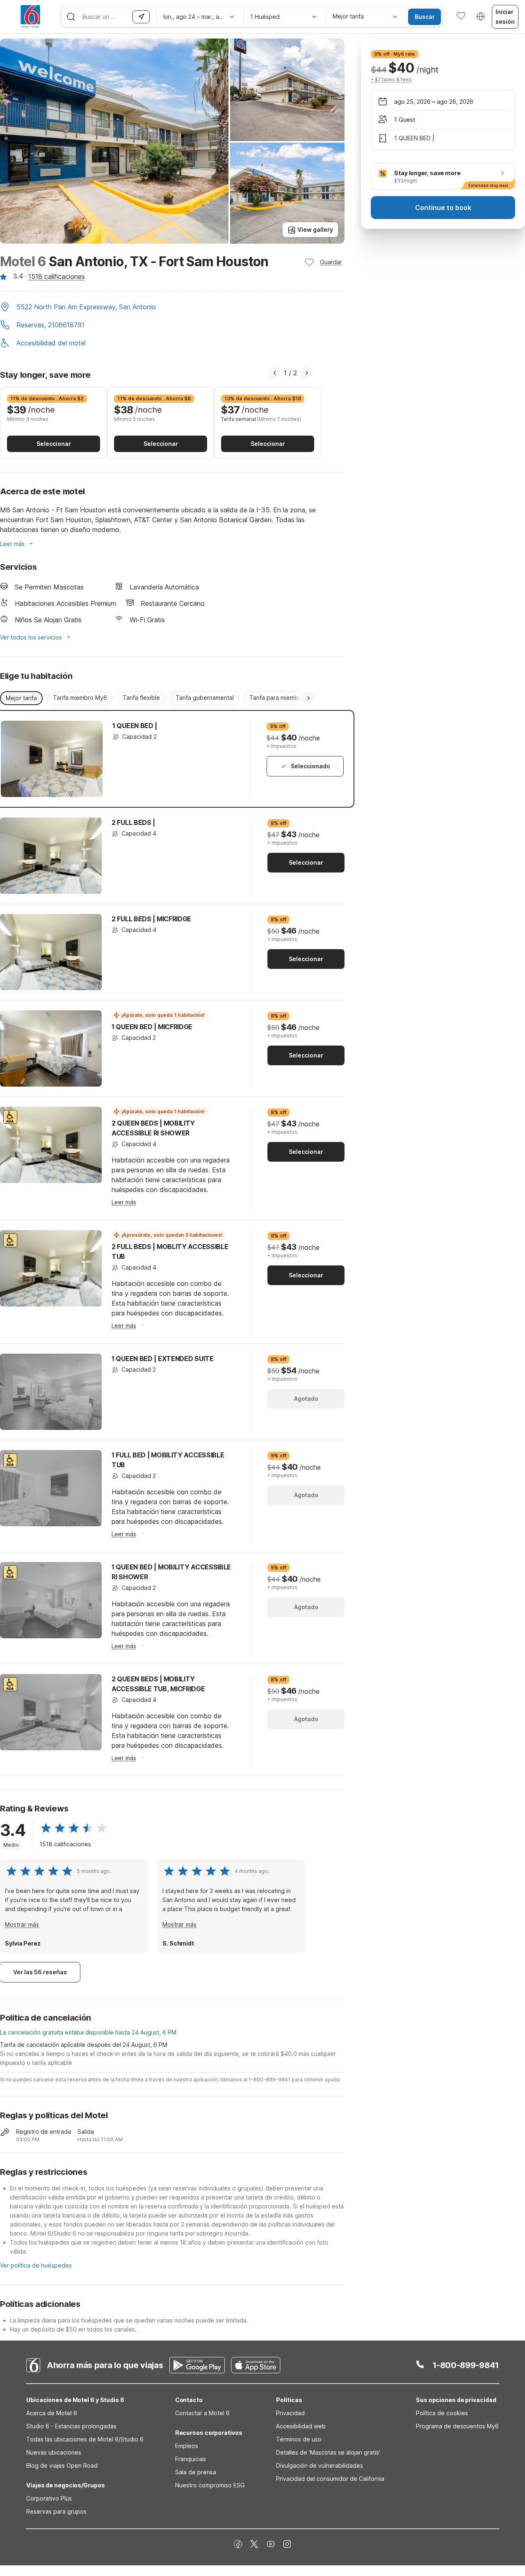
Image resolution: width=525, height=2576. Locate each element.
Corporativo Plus (49, 2498)
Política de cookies (442, 2413)
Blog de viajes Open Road (62, 2465)
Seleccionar (54, 444)
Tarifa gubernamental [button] (205, 698)
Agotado (306, 1399)
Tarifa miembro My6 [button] (80, 698)
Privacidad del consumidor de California (330, 2479)
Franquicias (191, 2459)
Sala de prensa (196, 2472)
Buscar (425, 17)
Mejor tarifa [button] (21, 698)
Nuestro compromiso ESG (210, 2485)
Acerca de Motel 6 (52, 2413)
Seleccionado (310, 766)
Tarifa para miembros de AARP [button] (291, 698)
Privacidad (290, 2413)
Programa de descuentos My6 (457, 2426)
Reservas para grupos (56, 2511)
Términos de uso (299, 2439)
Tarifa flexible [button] (141, 698)
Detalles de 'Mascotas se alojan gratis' (328, 2452)
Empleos (187, 2446)
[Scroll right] (308, 698)
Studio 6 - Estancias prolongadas (71, 2426)
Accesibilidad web (301, 2426)
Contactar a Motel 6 (202, 2413)
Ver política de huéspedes (36, 2265)
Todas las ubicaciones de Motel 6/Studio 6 (85, 2439)
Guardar (331, 262)
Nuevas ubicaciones (54, 2452)
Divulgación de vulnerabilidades (320, 2465)
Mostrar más (22, 1924)
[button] (172, 308)
